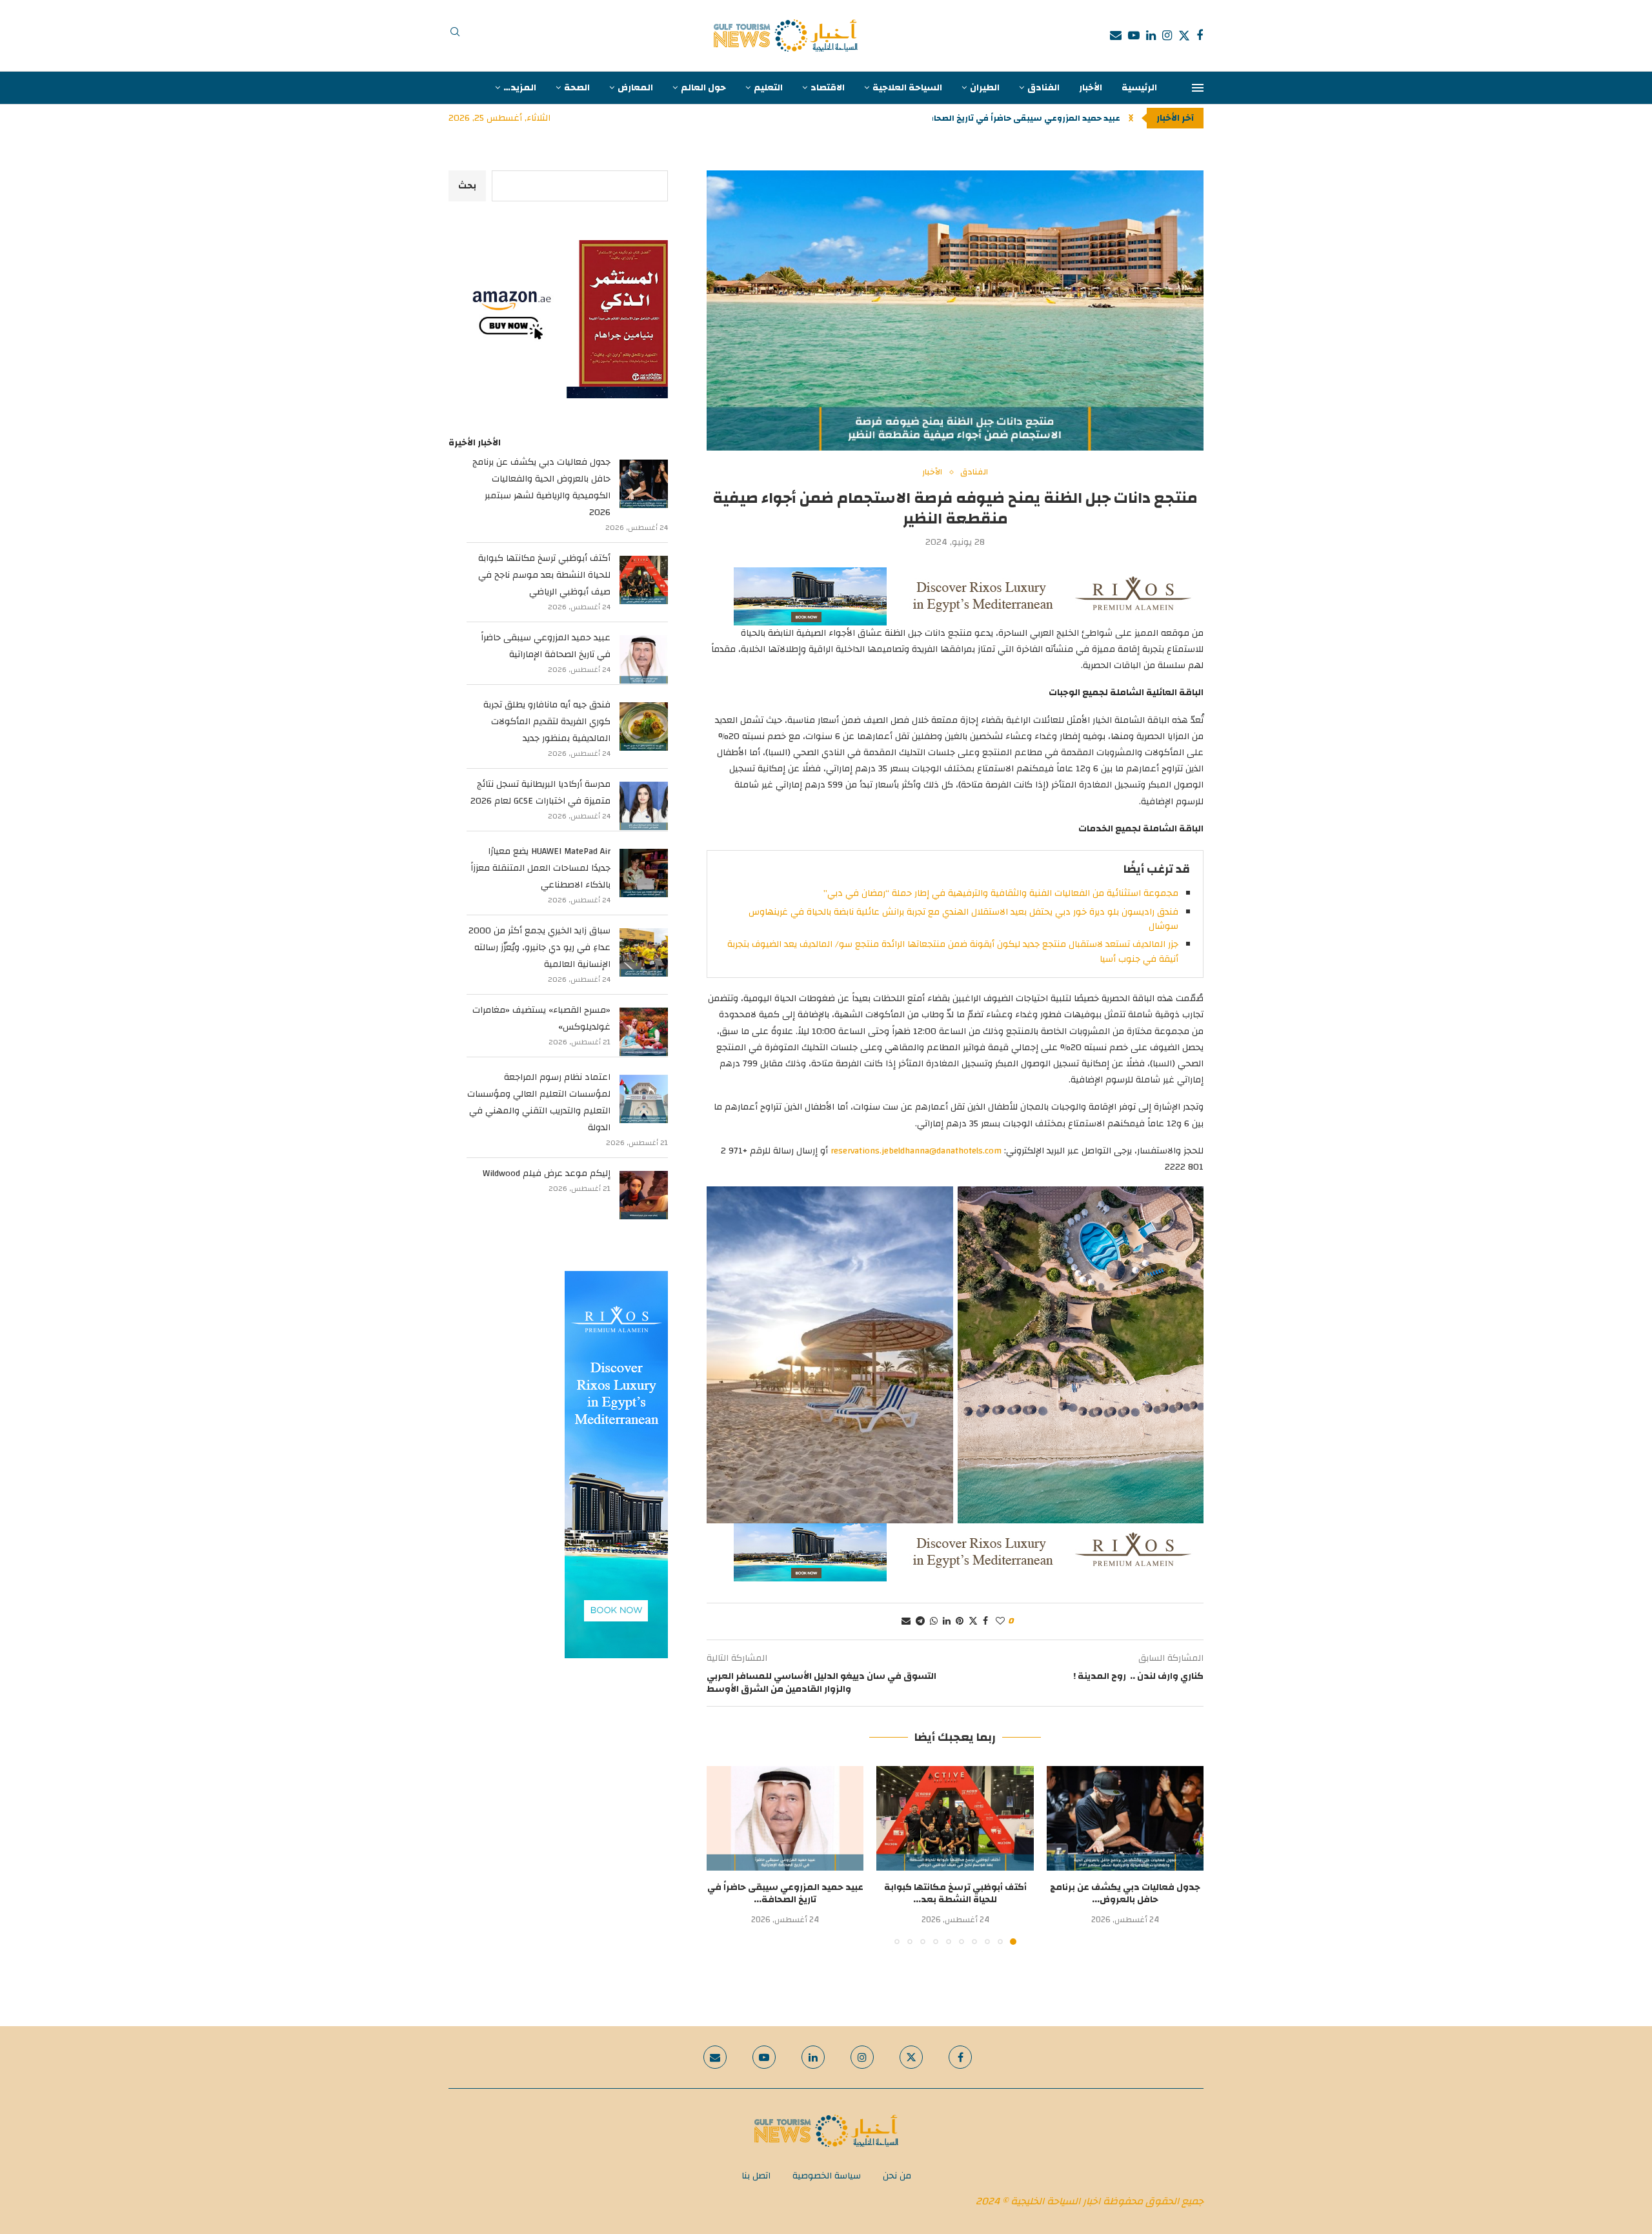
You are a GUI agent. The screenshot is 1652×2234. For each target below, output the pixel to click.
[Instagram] (1167, 36)
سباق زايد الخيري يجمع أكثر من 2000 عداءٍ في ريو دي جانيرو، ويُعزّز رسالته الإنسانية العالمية (539, 948)
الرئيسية (1139, 88)
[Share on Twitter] (973, 1621)
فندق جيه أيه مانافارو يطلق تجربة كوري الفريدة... (1023, 118)
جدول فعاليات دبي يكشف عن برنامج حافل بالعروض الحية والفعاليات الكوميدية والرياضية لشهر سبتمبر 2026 (541, 487)
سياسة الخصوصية (827, 2176)
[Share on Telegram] (920, 1621)
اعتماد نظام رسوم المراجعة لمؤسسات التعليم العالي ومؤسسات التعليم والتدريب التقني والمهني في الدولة (539, 1102)
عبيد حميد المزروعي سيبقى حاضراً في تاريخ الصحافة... (785, 1894)
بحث (467, 186)
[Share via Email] (906, 1621)
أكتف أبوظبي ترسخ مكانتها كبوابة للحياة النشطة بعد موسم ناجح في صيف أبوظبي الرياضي (544, 575)
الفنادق (1043, 88)
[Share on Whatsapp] (934, 1621)
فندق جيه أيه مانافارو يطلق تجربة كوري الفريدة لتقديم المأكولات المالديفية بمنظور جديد (547, 722)
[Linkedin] (1151, 36)
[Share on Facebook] (985, 1621)
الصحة (577, 88)
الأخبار (1091, 88)
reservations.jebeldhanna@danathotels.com (916, 1151)
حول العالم (703, 88)
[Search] (455, 36)
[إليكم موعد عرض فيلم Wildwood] (644, 1195)
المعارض (635, 88)
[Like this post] (1000, 1621)
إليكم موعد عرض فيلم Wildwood (547, 1173)
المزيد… (520, 88)
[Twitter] (1184, 36)
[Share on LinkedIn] (947, 1621)
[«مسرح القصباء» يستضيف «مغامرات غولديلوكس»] (644, 1032)
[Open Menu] (1198, 88)
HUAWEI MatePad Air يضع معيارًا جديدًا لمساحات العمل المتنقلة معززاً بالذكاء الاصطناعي (540, 868)
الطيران (985, 88)
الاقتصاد (828, 88)
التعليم (768, 88)
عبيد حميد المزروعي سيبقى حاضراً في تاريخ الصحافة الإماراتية (546, 646)
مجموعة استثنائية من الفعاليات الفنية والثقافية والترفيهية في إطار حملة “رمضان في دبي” (1001, 893)
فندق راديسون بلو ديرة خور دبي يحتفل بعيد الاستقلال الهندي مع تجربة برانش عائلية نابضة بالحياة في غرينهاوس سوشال (963, 919)
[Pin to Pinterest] (960, 1621)
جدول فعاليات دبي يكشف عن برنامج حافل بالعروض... (1125, 1894)
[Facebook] (1200, 36)
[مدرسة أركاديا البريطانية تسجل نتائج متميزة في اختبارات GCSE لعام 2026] (644, 806)
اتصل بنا (756, 2176)
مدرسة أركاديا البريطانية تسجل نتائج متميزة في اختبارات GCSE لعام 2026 (540, 793)
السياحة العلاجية (907, 88)
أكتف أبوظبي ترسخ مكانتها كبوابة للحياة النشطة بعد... (955, 1894)
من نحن (897, 2176)
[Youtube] (1134, 36)
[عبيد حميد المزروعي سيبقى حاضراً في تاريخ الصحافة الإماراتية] (785, 1818)
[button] (1131, 118)
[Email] (1116, 36)
